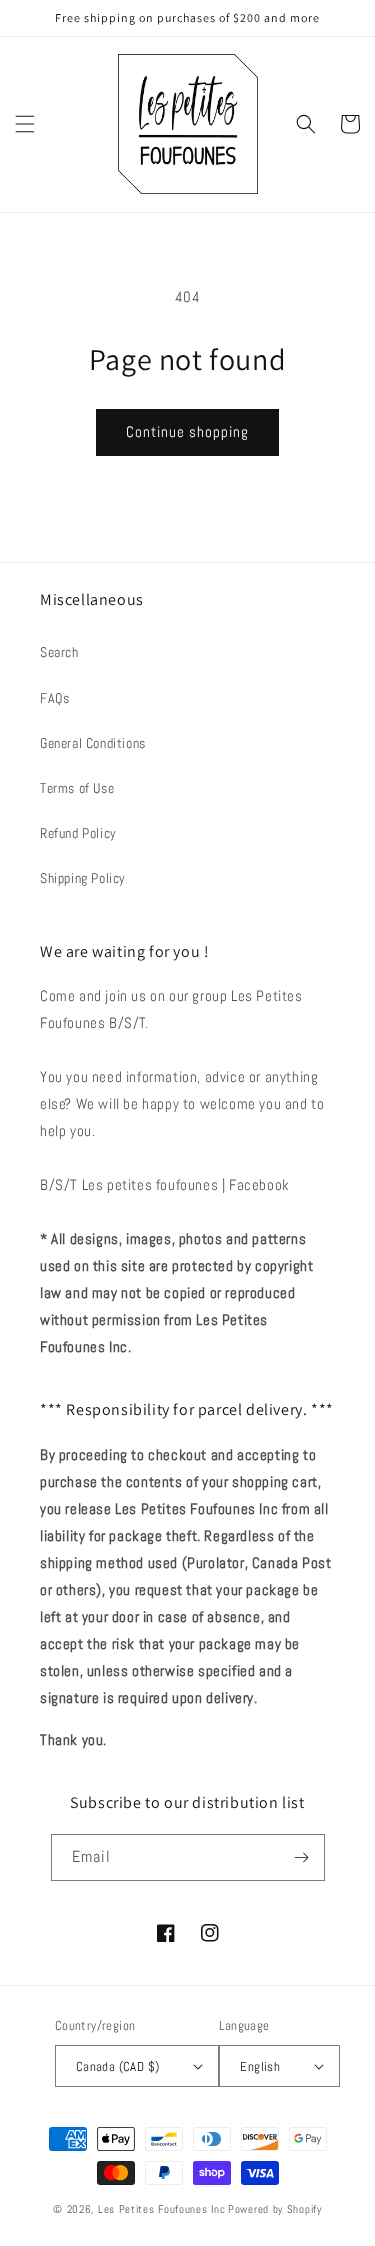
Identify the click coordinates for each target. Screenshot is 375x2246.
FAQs (54, 698)
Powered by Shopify (275, 2209)
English (260, 2066)
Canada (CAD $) (118, 2066)
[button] (25, 124)
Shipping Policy (83, 878)
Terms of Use (77, 788)
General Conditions (93, 743)
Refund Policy (78, 833)
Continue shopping (187, 431)
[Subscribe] (302, 1857)
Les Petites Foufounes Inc (162, 2209)
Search (59, 652)
